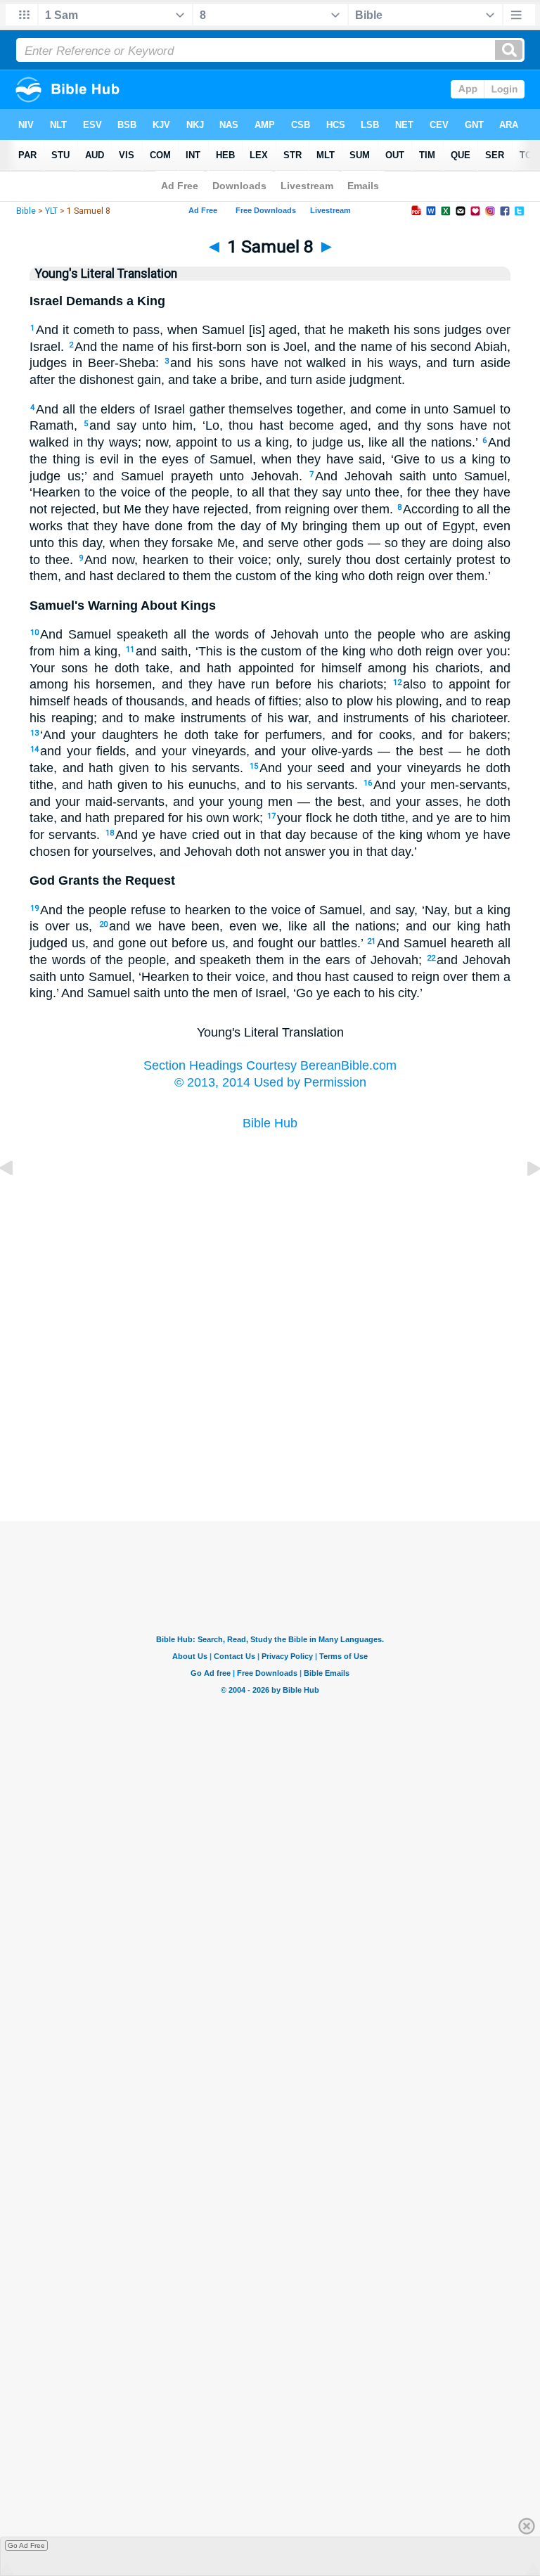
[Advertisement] (270, 1451)
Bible (26, 211)
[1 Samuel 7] (18, 1200)
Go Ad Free (26, 2545)
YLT (51, 211)
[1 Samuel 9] (522, 1200)
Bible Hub (270, 1123)
